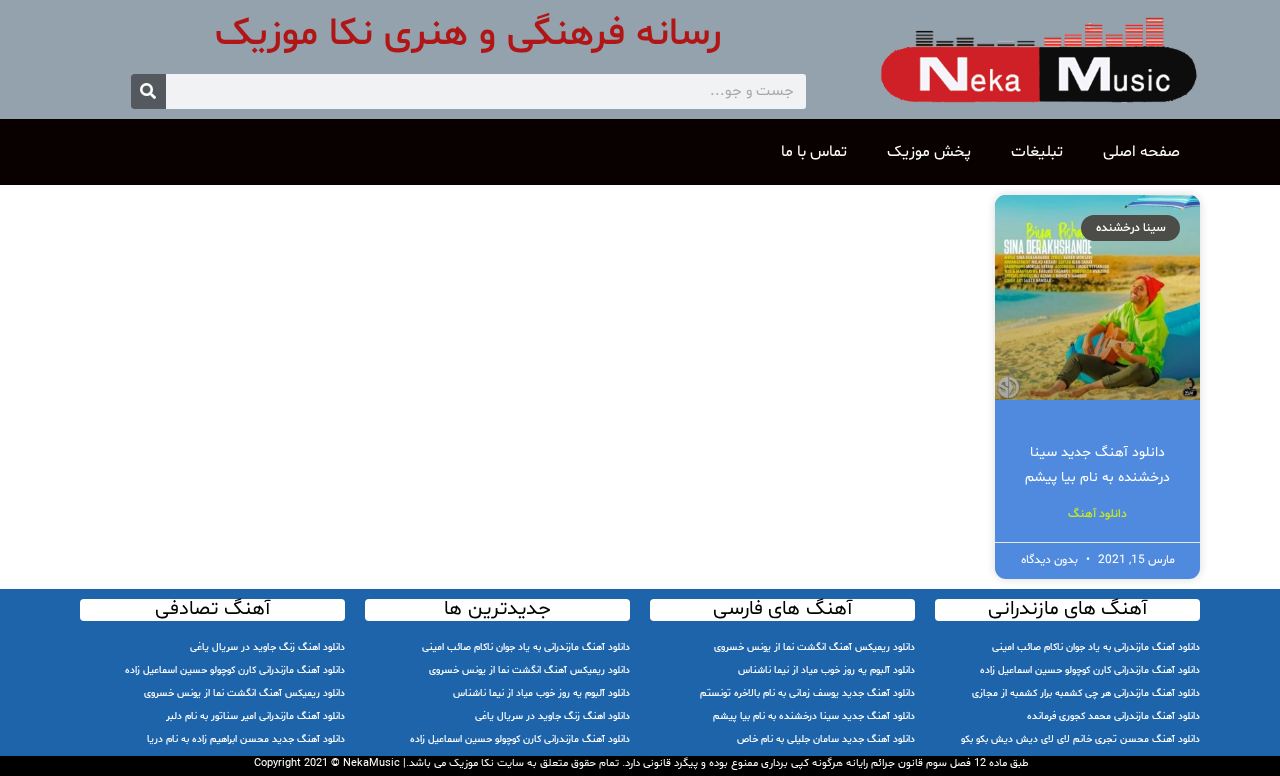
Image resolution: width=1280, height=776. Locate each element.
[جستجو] (148, 91)
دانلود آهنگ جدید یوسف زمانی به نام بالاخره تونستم (807, 693)
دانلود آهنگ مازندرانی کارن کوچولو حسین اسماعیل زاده (1090, 670)
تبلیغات (1037, 152)
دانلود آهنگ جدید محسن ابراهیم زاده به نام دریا (246, 739)
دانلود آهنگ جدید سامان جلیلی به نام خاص (826, 739)
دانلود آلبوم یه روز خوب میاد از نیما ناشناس (826, 670)
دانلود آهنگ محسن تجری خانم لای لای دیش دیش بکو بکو (1080, 739)
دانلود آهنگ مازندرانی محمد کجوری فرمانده (1113, 716)
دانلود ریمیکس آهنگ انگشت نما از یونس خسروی (814, 647)
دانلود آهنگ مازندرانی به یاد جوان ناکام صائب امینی (1096, 647)
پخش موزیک (929, 152)
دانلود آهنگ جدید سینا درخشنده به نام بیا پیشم (814, 716)
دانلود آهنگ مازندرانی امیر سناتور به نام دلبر (255, 716)
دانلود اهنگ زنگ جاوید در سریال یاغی (552, 716)
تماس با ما (814, 152)
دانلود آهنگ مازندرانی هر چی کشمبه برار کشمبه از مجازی (1086, 693)
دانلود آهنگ (1097, 514)
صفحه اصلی (1141, 152)
